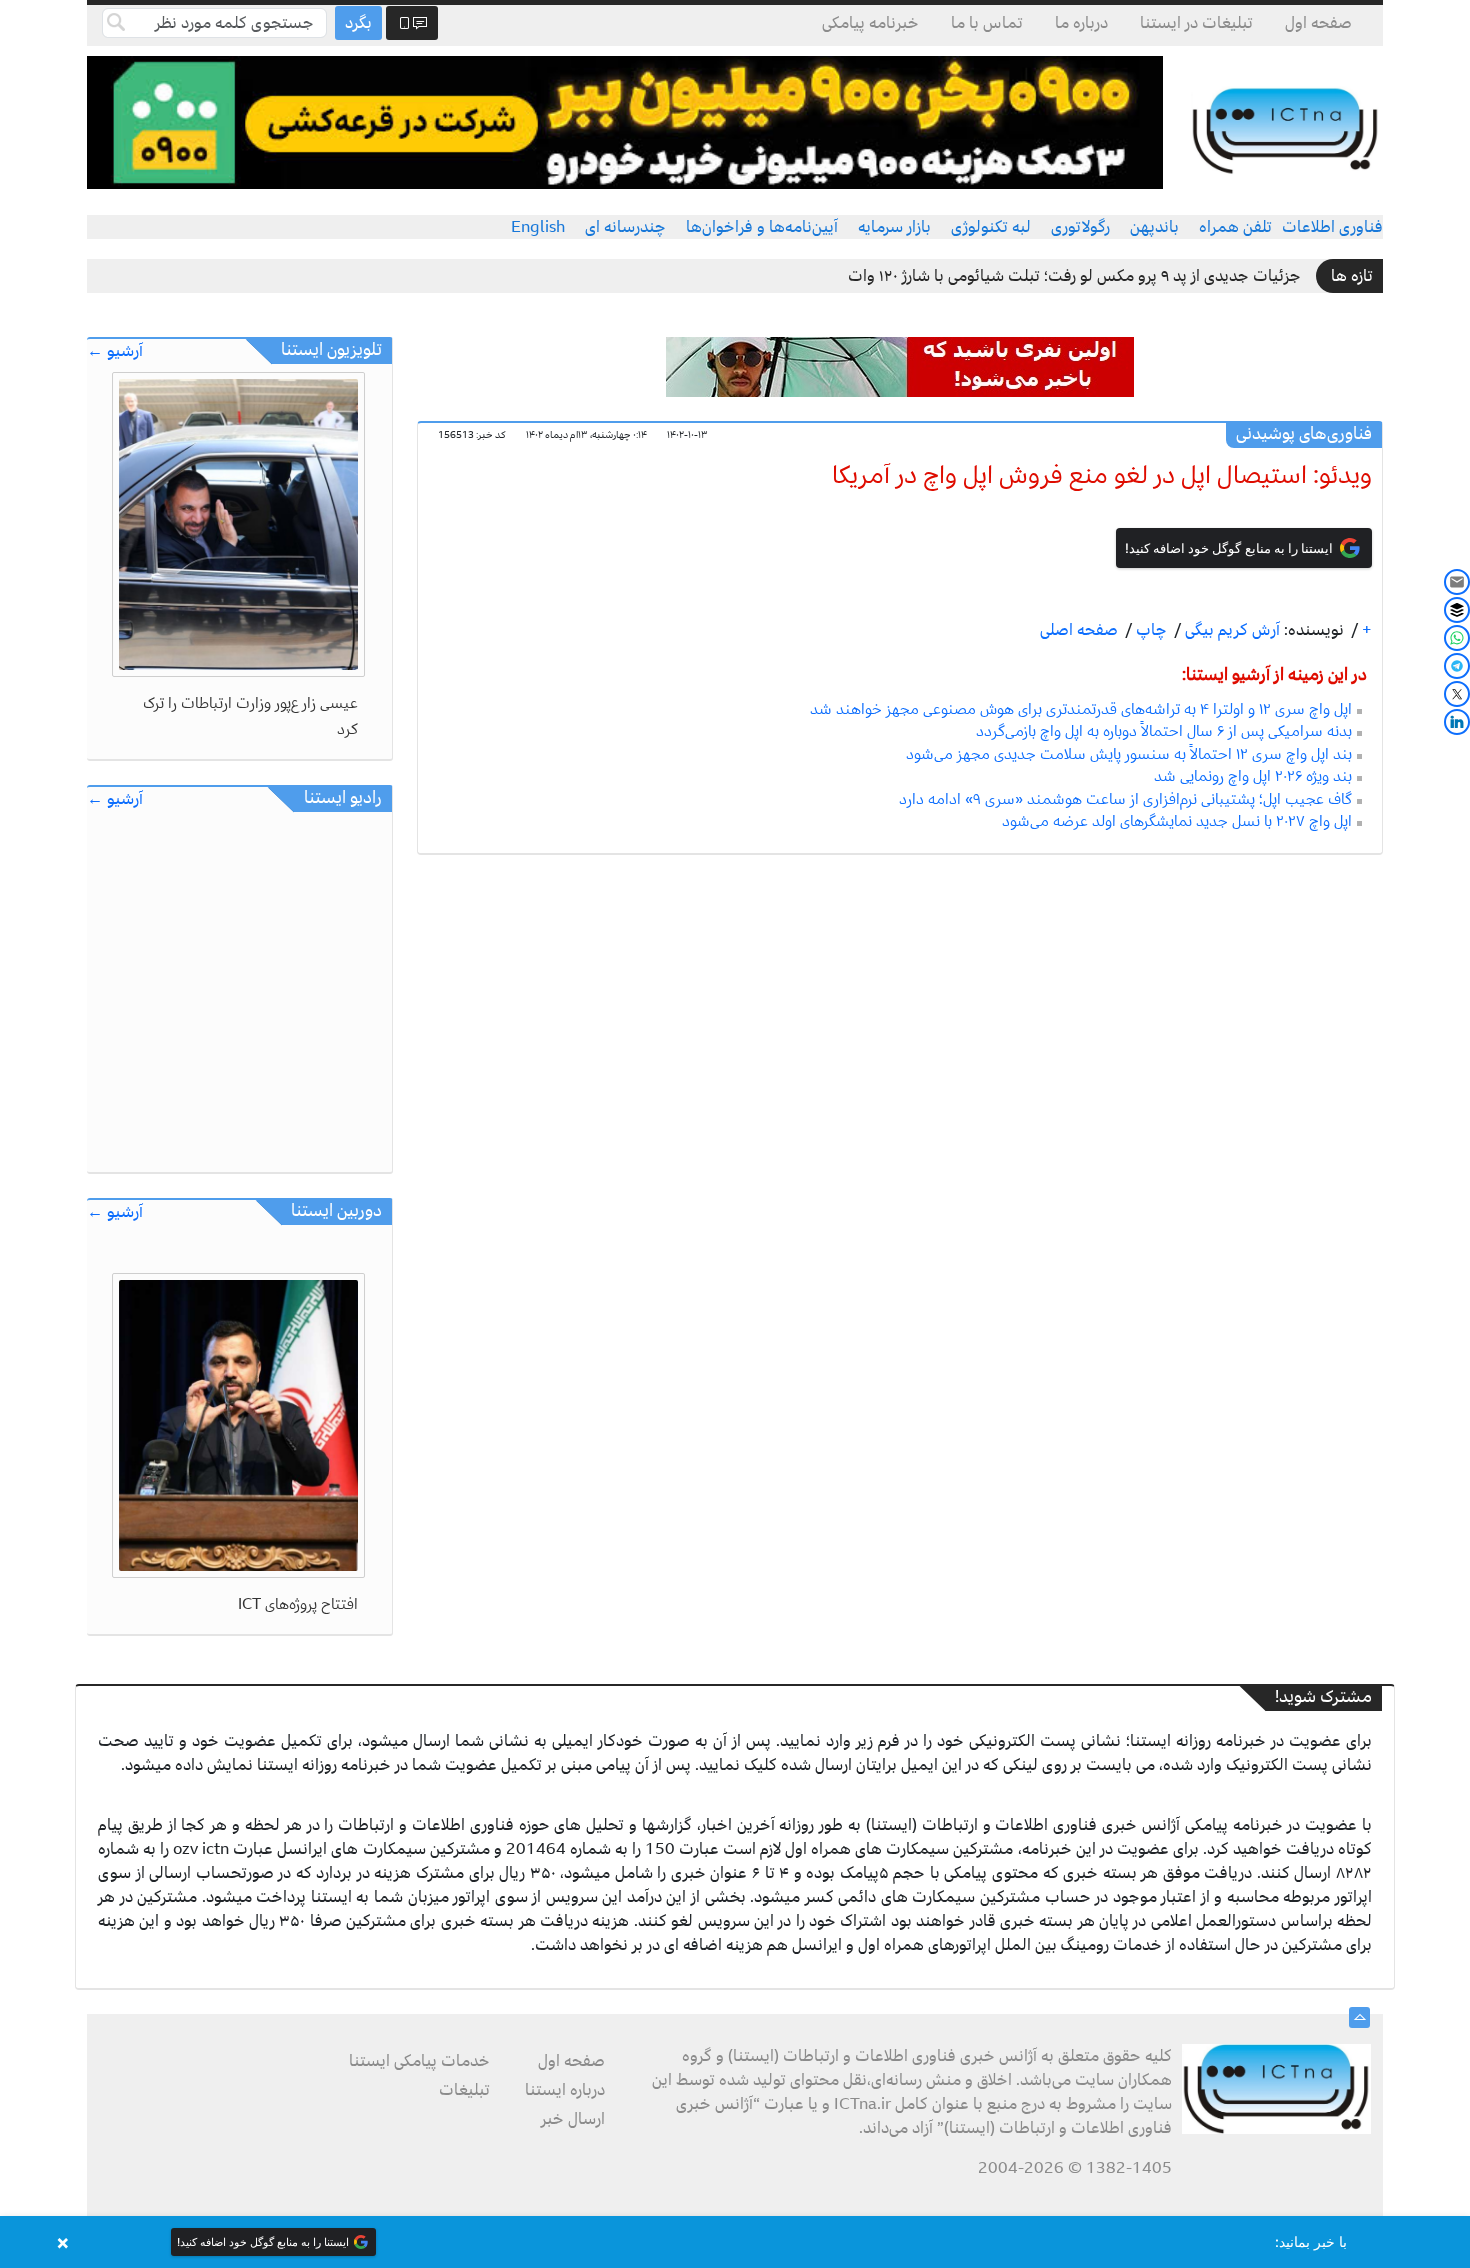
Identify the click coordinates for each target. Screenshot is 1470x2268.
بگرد (358, 23)
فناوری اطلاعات (1332, 227)
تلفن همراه (1235, 227)
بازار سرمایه (894, 227)
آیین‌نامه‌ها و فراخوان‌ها (762, 227)
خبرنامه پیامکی (870, 23)
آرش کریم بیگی (1230, 630)
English (538, 227)
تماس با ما (987, 23)
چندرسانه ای (625, 227)
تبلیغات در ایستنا (1196, 23)
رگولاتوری (1080, 227)
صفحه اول (1318, 23)
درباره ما (1081, 23)
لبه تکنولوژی (991, 227)
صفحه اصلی (1079, 630)
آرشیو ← (115, 351)
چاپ (1149, 630)
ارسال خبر (573, 2119)
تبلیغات (464, 2090)
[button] (735, 2242)
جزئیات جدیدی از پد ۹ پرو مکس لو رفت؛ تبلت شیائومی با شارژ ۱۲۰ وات (1074, 276)
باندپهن (1154, 227)
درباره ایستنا (565, 2090)
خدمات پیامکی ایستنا (419, 2061)
